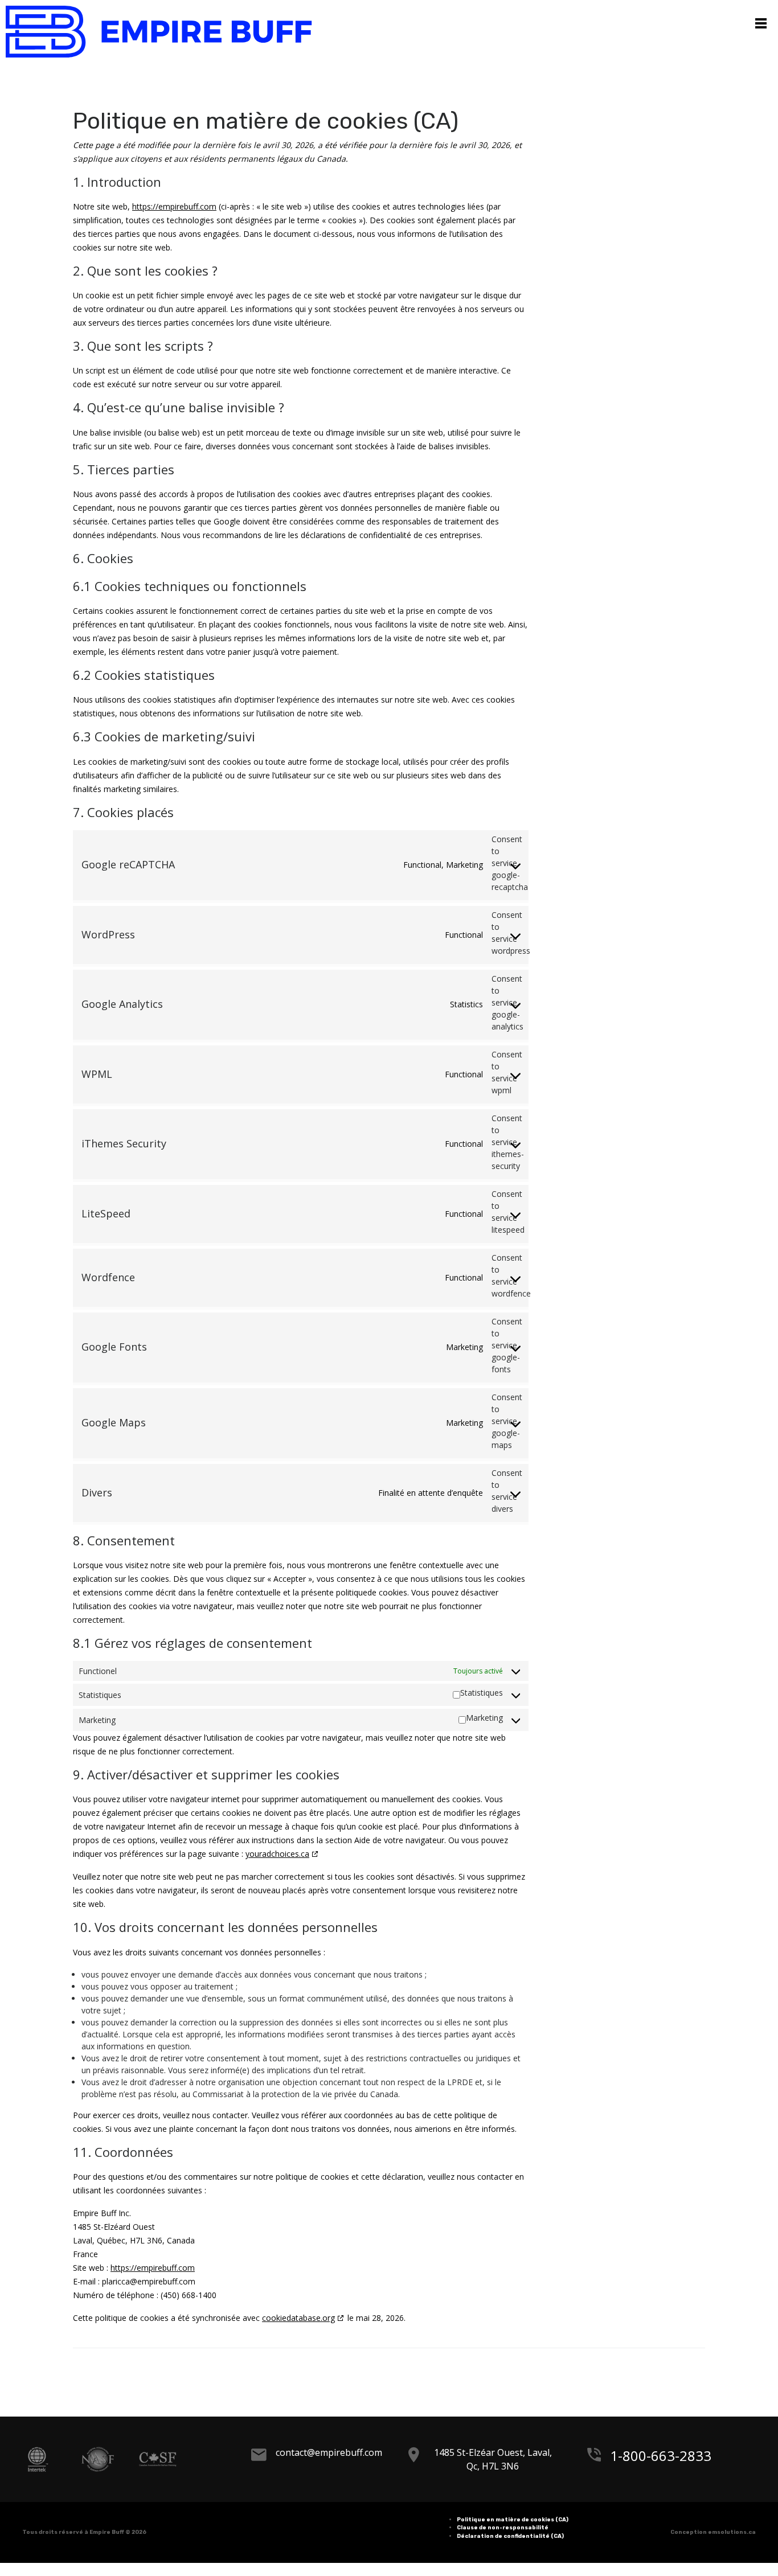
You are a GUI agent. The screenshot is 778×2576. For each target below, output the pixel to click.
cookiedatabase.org (298, 2324)
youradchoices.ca (277, 1861)
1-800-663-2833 (649, 2459)
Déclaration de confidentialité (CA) (510, 2542)
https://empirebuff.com (174, 213)
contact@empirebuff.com (340, 2459)
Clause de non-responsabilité (503, 2534)
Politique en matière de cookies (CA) (513, 2526)
